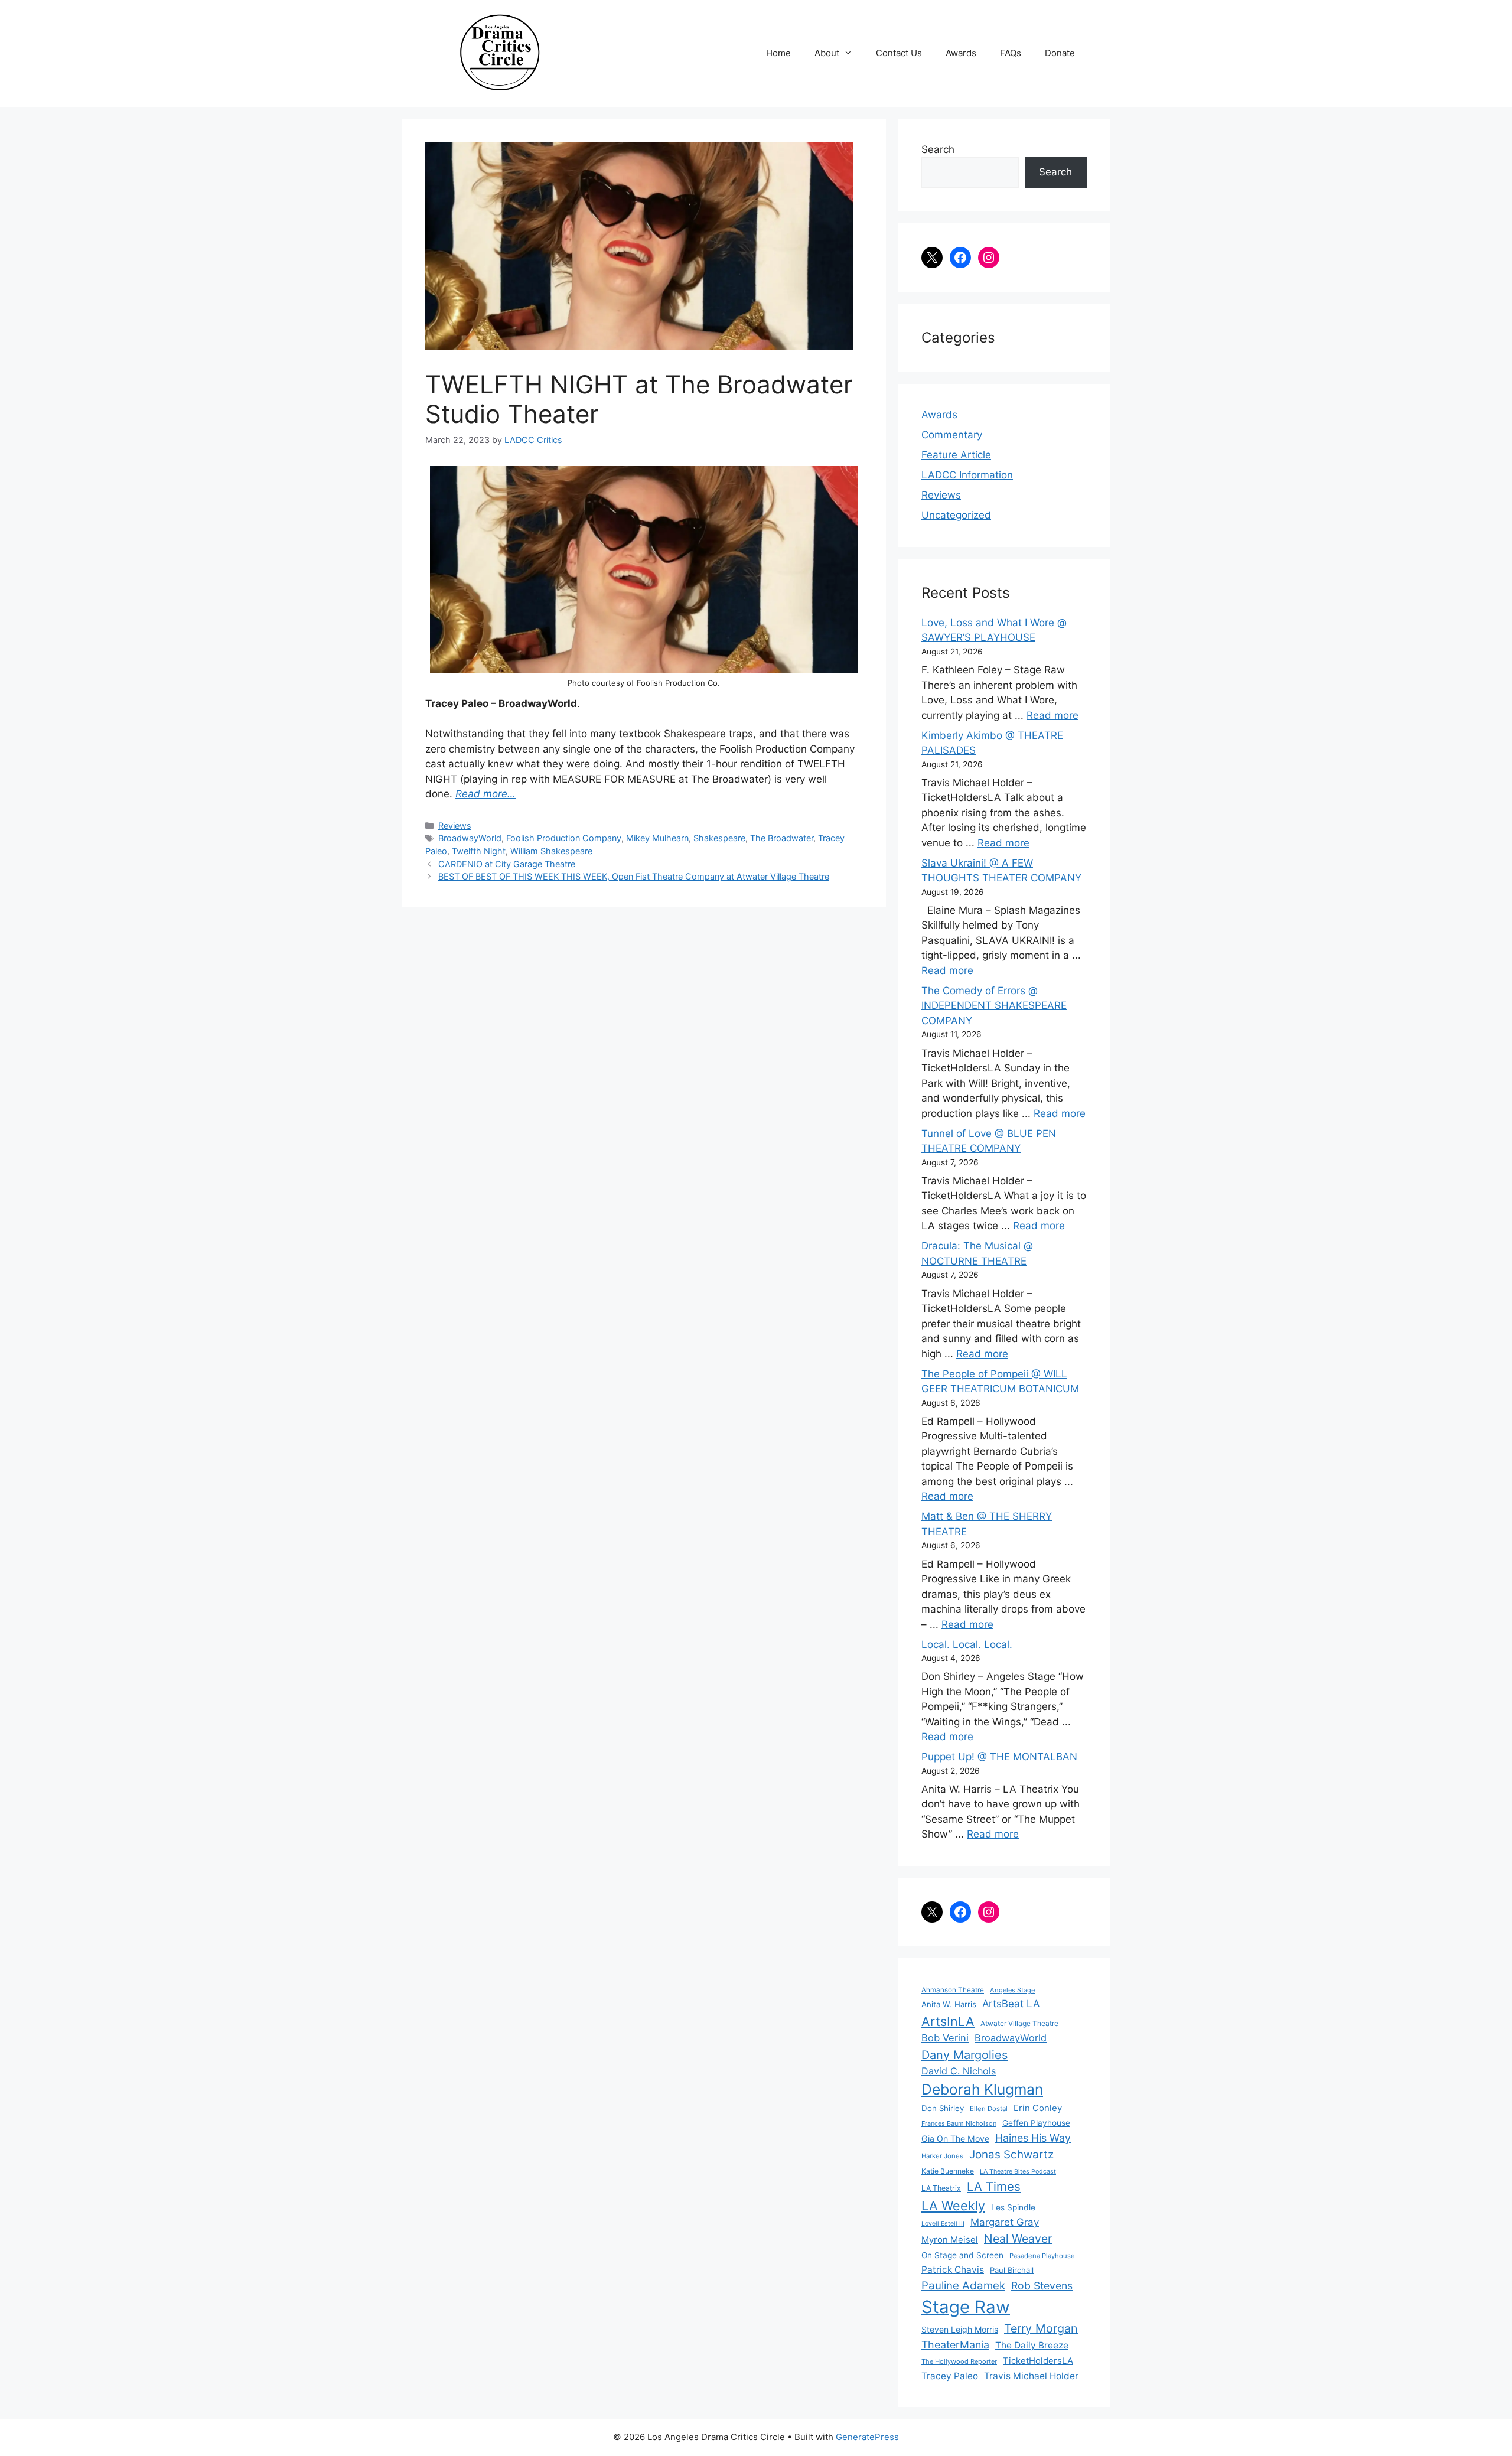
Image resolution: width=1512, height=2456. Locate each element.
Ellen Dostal (989, 2109)
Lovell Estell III (943, 2224)
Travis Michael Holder (1031, 2376)
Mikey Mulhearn (657, 838)
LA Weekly (953, 2206)
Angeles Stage (1012, 1990)
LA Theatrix (941, 2188)
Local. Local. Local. (967, 1644)
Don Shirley (943, 2108)
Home (778, 53)
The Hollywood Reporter (959, 2361)
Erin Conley (1038, 2108)
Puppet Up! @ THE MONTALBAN (999, 1757)
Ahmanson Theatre (953, 1990)
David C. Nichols (959, 2071)
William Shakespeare (551, 851)
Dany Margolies (964, 2055)
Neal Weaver (1018, 2239)
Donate (1060, 53)
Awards (961, 53)
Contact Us (899, 53)
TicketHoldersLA (1038, 2361)
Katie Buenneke (948, 2171)
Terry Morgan (1041, 2328)
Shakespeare (719, 838)
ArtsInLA (948, 2021)
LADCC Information (967, 475)
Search (938, 149)
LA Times (994, 2186)
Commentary (952, 435)
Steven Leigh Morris (960, 2329)
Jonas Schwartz (1011, 2154)
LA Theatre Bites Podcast (1018, 2172)
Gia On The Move (955, 2139)
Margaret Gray (1005, 2222)
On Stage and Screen (962, 2255)
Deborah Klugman (982, 2089)
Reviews (455, 825)
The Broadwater (782, 838)
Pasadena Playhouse (1042, 2256)
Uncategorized (956, 515)
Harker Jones (942, 2156)
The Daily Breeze (1032, 2345)
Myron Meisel (950, 2240)
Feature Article (956, 455)
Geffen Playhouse (1036, 2123)
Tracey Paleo (950, 2376)
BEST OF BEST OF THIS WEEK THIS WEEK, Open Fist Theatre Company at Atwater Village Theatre (634, 876)
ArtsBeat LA (1011, 2004)
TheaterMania (955, 2345)
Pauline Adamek (963, 2286)
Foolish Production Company (564, 838)
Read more (1052, 715)
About (827, 53)
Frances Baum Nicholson (959, 2123)
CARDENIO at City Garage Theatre (507, 864)
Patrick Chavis (953, 2270)
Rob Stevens (1042, 2286)
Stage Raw (966, 2307)
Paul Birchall (1012, 2270)
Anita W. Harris (949, 2004)
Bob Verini (945, 2038)
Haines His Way (1033, 2138)
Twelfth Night (479, 851)
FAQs (1011, 53)
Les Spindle (1013, 2207)
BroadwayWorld (470, 838)
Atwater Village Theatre (1019, 2023)
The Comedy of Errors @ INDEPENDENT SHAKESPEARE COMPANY (994, 1006)
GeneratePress (867, 2437)
